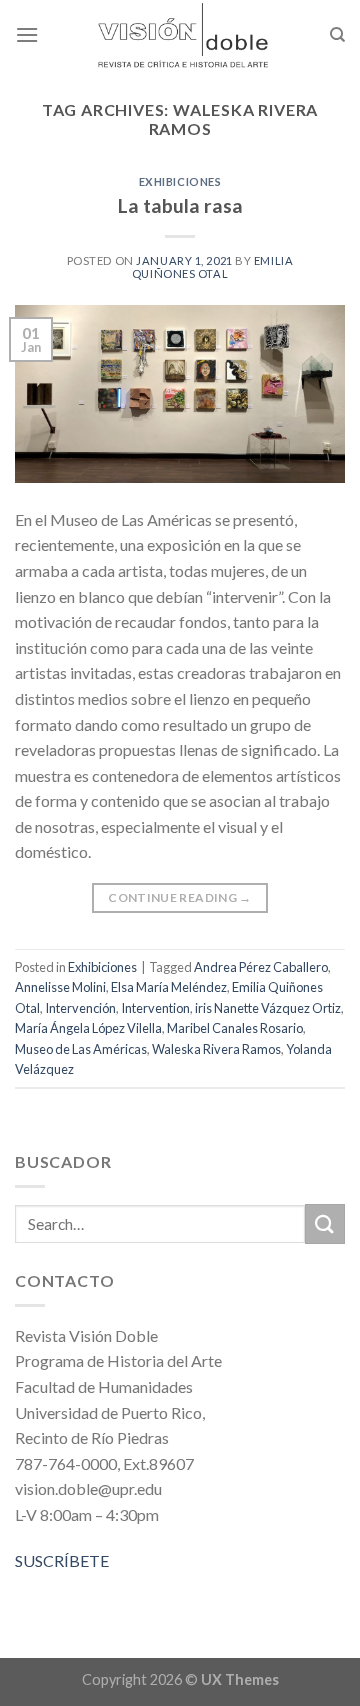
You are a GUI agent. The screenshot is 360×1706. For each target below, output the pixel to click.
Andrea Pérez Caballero (261, 967)
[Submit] (325, 1223)
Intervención (80, 1008)
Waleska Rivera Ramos (216, 1049)
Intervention (155, 1008)
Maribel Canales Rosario (235, 1028)
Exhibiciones (180, 181)
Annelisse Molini (60, 987)
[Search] (337, 35)
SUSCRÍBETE (62, 1560)
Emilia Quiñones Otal (212, 267)
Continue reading (180, 897)
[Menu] (27, 34)
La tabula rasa (180, 205)
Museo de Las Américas (81, 1049)
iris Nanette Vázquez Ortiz (268, 1008)
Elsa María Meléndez (169, 987)
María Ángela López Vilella (88, 1028)
